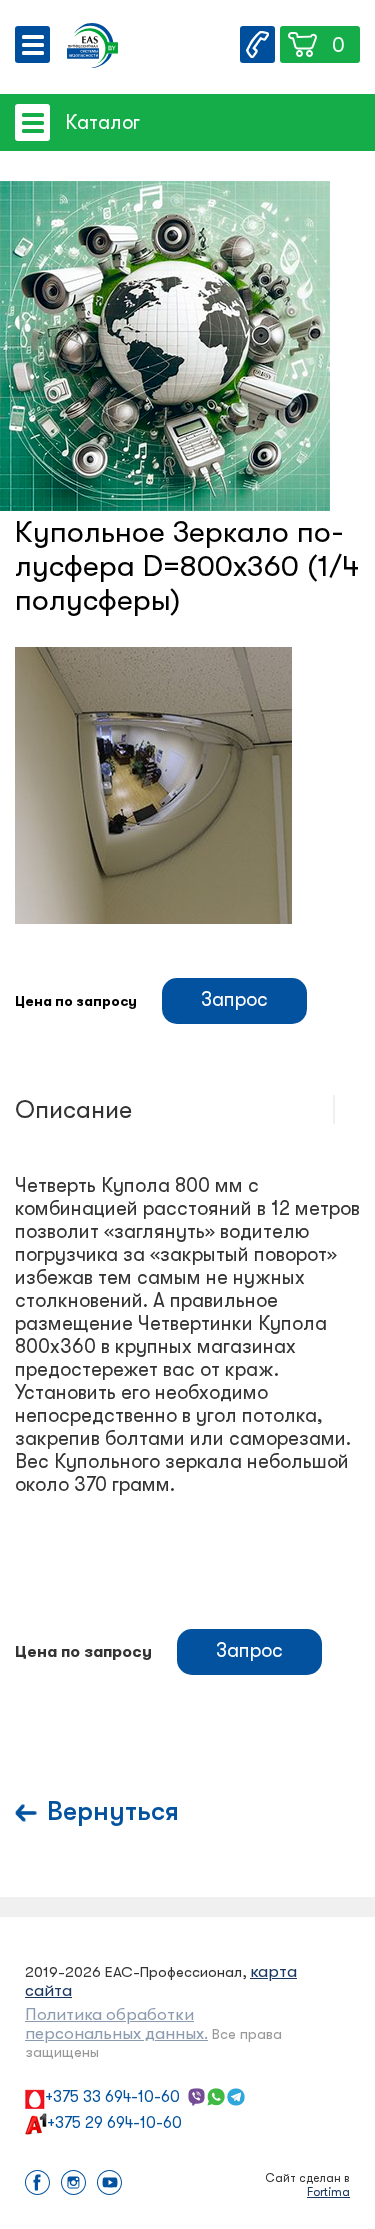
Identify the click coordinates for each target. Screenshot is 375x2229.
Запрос (234, 999)
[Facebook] (37, 2184)
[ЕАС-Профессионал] (92, 47)
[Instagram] (73, 2184)
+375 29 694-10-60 (114, 2123)
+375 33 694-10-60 (112, 2097)
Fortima (328, 2192)
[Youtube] (109, 2184)
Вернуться (113, 1811)
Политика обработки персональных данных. (116, 2024)
